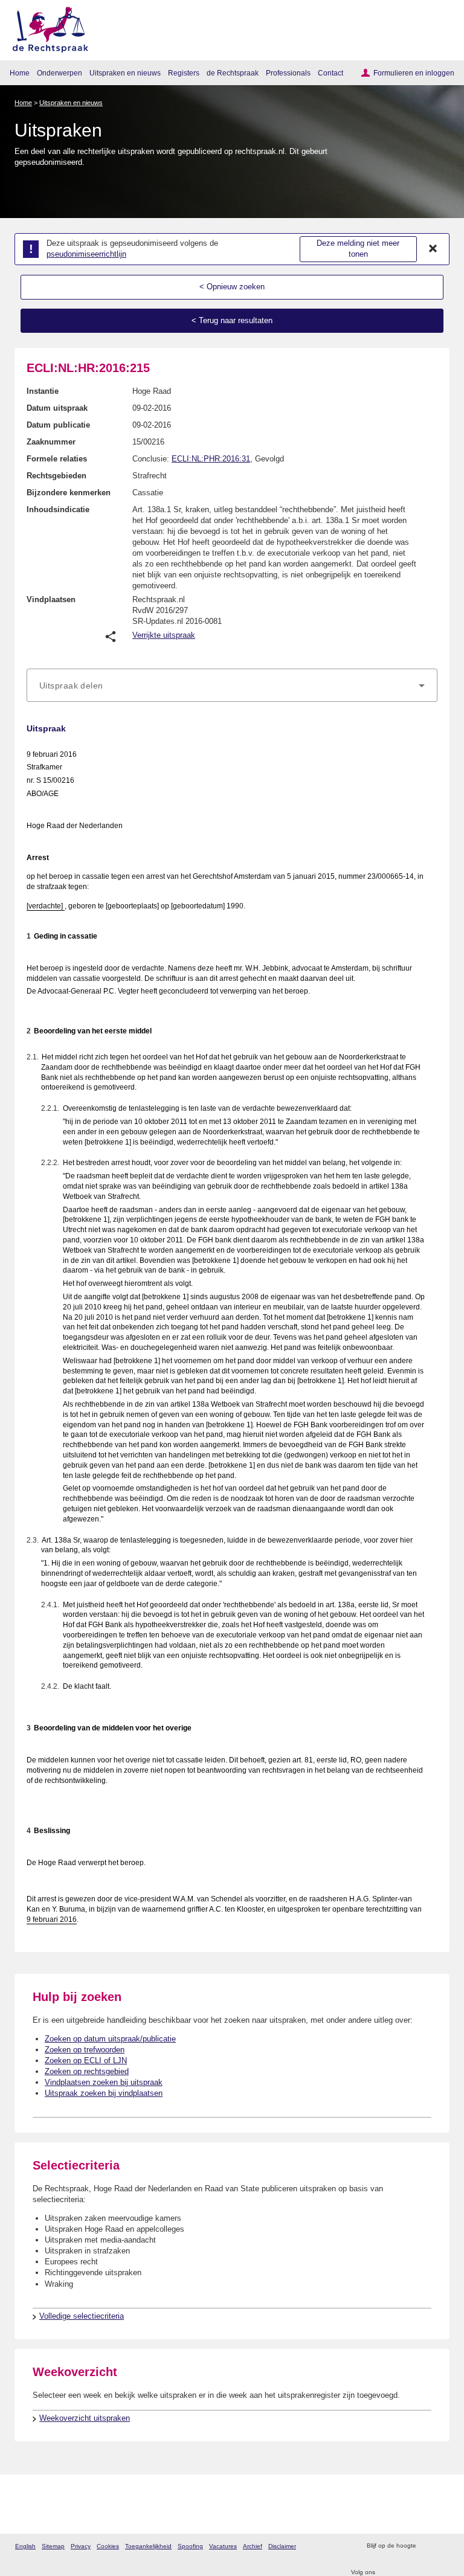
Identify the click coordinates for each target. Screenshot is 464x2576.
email (443, 2546)
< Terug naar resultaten (232, 320)
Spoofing (190, 2546)
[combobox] (232, 686)
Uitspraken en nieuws (125, 73)
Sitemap (53, 2546)
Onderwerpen (60, 73)
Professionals (288, 73)
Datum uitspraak (57, 408)
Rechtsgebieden (56, 476)
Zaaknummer (51, 442)
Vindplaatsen (51, 599)
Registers (184, 73)
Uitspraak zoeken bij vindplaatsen (104, 2093)
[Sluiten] (433, 249)
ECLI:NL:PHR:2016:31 (211, 459)
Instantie (43, 391)
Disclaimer (282, 2546)
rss (427, 2546)
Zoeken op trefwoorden (85, 2050)
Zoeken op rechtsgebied (87, 2071)
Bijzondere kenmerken (69, 493)
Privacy (81, 2546)
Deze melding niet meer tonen (358, 249)
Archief (253, 2546)
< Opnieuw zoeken (232, 287)
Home (20, 73)
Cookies (108, 2546)
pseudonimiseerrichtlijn (86, 254)
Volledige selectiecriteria (82, 2316)
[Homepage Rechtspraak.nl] (46, 27)
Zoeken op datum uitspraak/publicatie (110, 2039)
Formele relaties (57, 459)
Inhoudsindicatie (58, 509)
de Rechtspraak (233, 73)
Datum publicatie (58, 425)
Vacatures (223, 2546)
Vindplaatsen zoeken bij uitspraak (104, 2082)
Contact (330, 73)
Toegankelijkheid (148, 2546)
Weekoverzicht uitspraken (85, 2418)
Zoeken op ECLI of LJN (86, 2060)
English (25, 2546)
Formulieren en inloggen (414, 73)
